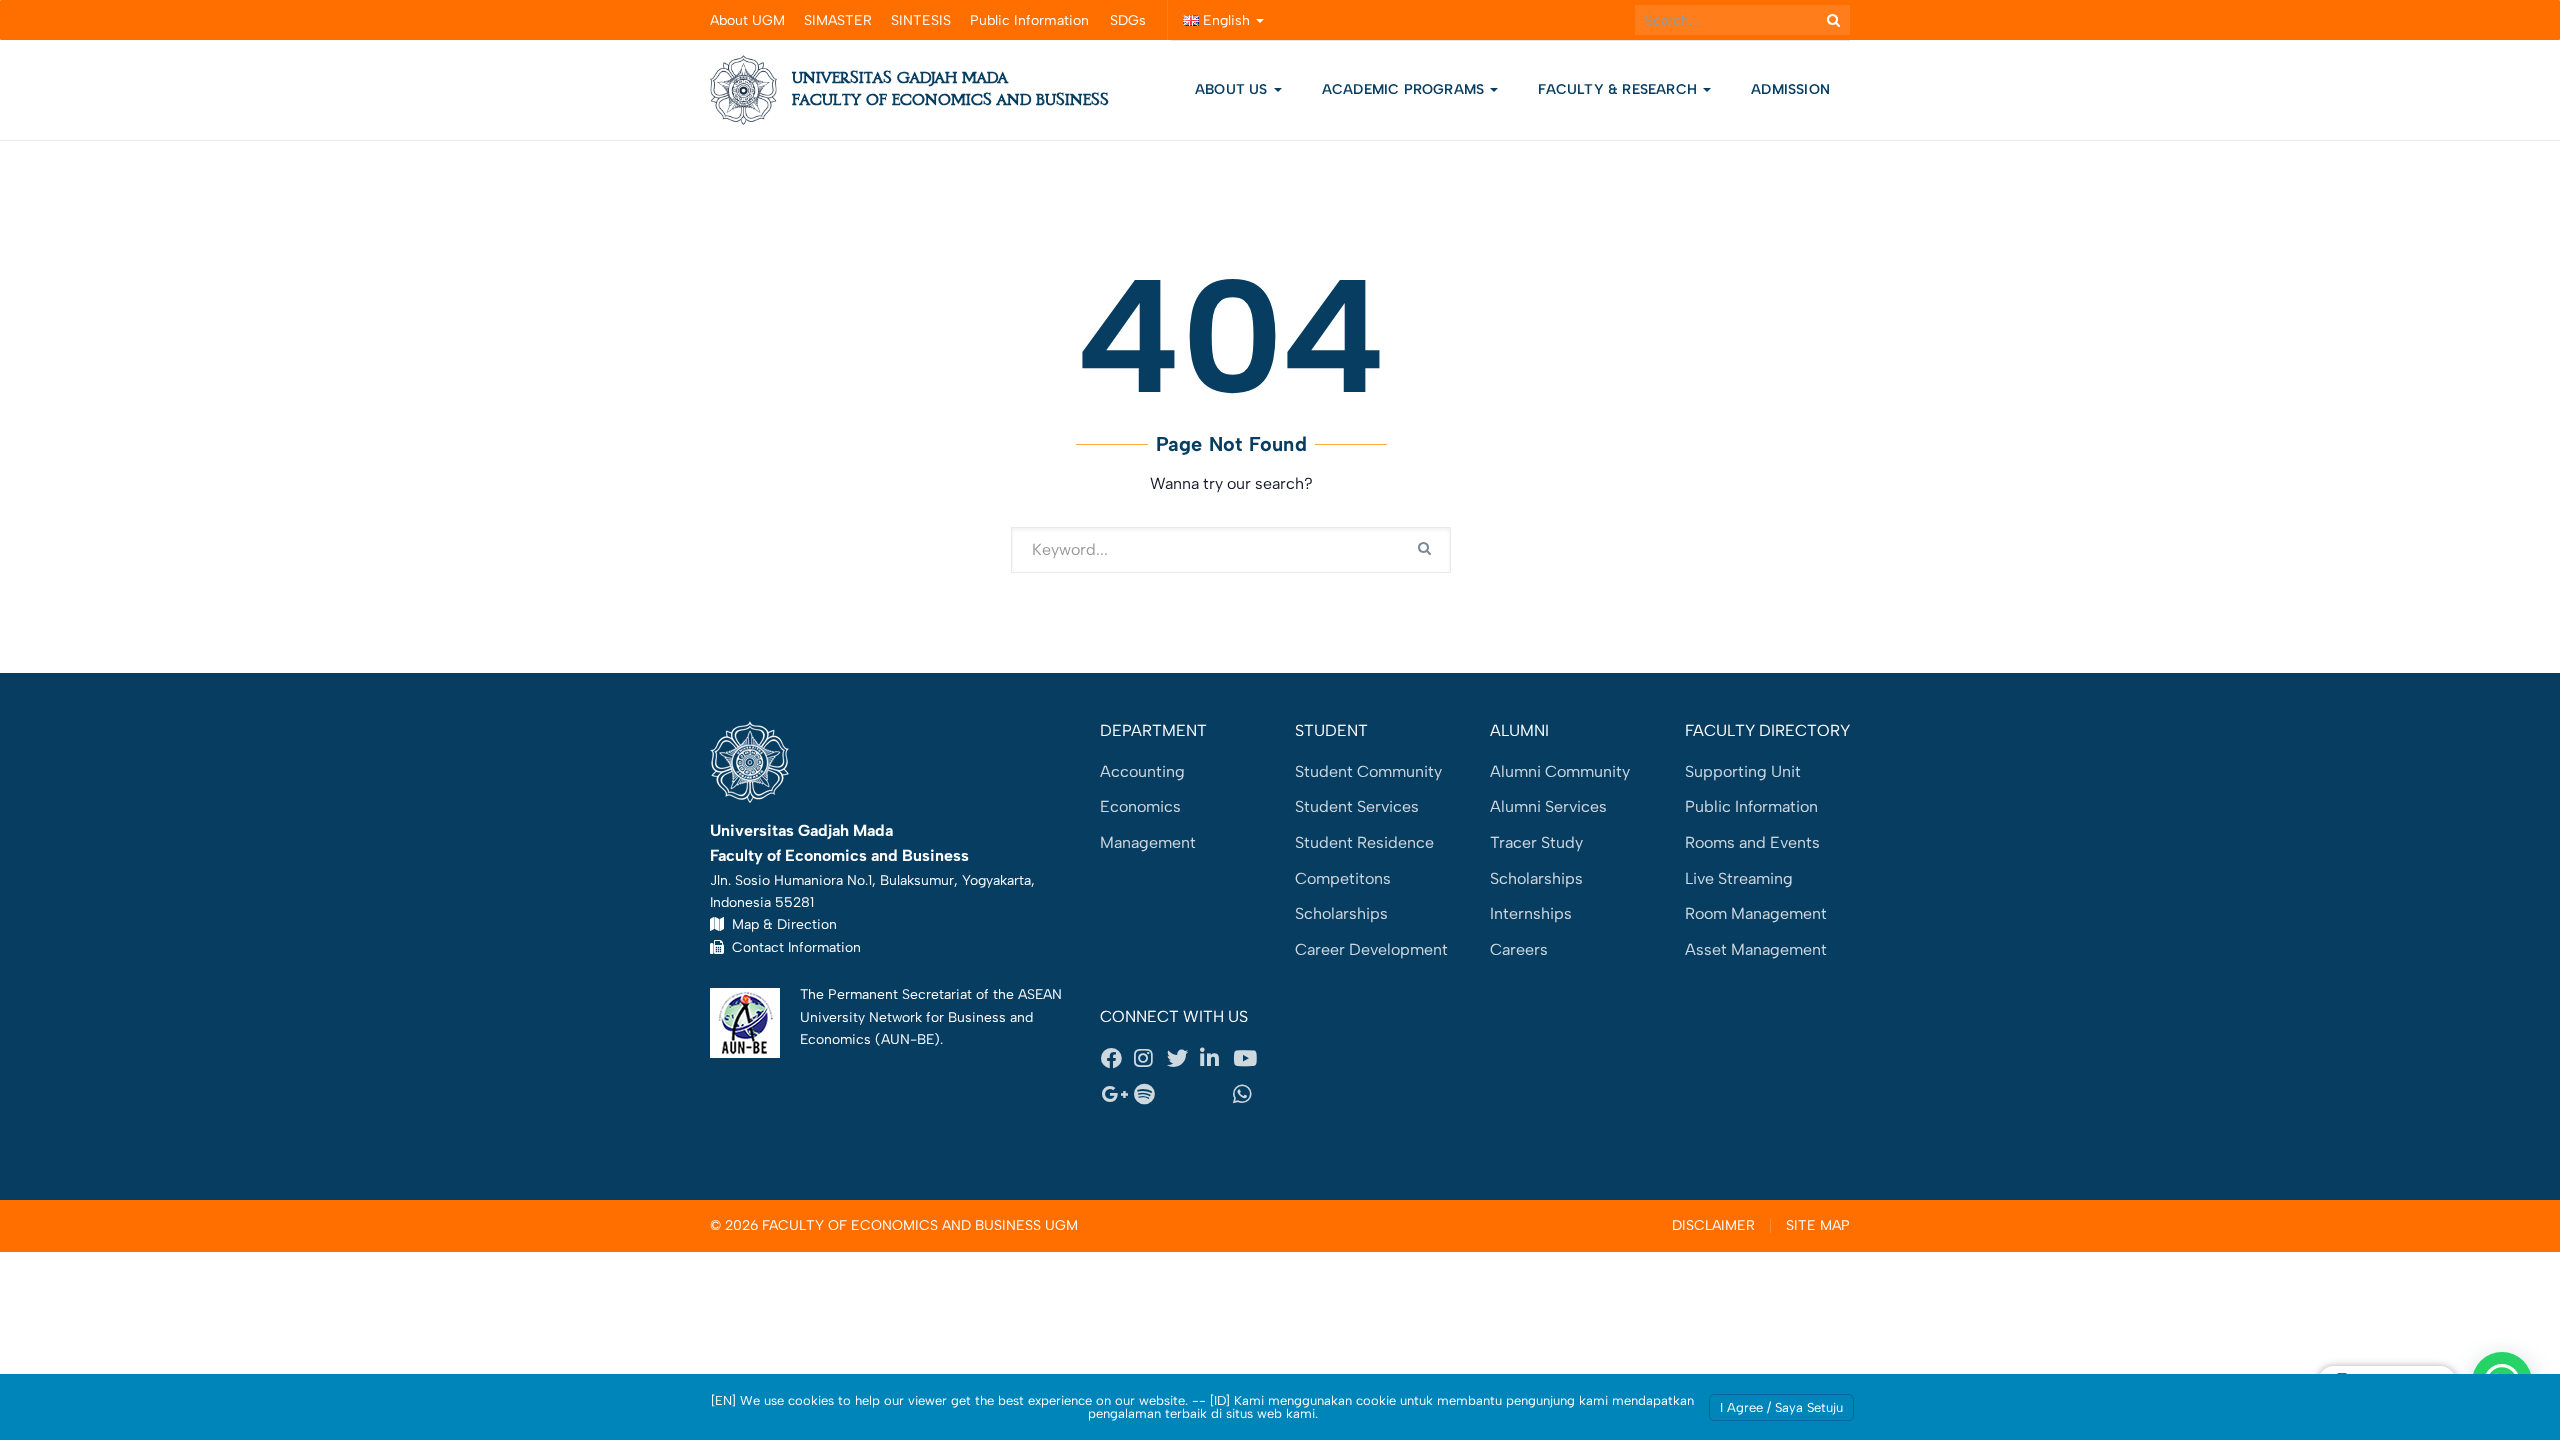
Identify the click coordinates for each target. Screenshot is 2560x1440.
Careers (1519, 949)
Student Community (1368, 771)
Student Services (1357, 806)
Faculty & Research (1619, 89)
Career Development (1371, 949)
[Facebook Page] (1117, 1059)
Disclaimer (1713, 1226)
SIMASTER (838, 20)
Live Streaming (1739, 878)
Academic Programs (1405, 89)
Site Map (1818, 1226)
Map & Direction (780, 924)
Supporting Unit (1743, 771)
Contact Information (792, 947)
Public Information (1029, 20)
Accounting (1142, 771)
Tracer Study (1536, 842)
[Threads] (1183, 1094)
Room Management (1756, 913)
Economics (1140, 806)
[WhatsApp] (1249, 1094)
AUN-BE (907, 1039)
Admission (1790, 89)
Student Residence (1364, 842)
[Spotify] (1150, 1094)
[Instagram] (1150, 1059)
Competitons (1343, 878)
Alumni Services (1548, 806)
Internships (1531, 913)
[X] (1183, 1059)
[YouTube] (1249, 1059)
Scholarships (1341, 913)
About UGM (747, 20)
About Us (1231, 89)
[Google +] (1117, 1094)
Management (1148, 842)
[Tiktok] (1216, 1094)
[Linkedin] (1216, 1059)
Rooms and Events (1752, 842)
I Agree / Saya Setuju (1781, 1407)
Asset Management (1756, 949)
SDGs (1128, 20)
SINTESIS (921, 20)
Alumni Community (1560, 771)
